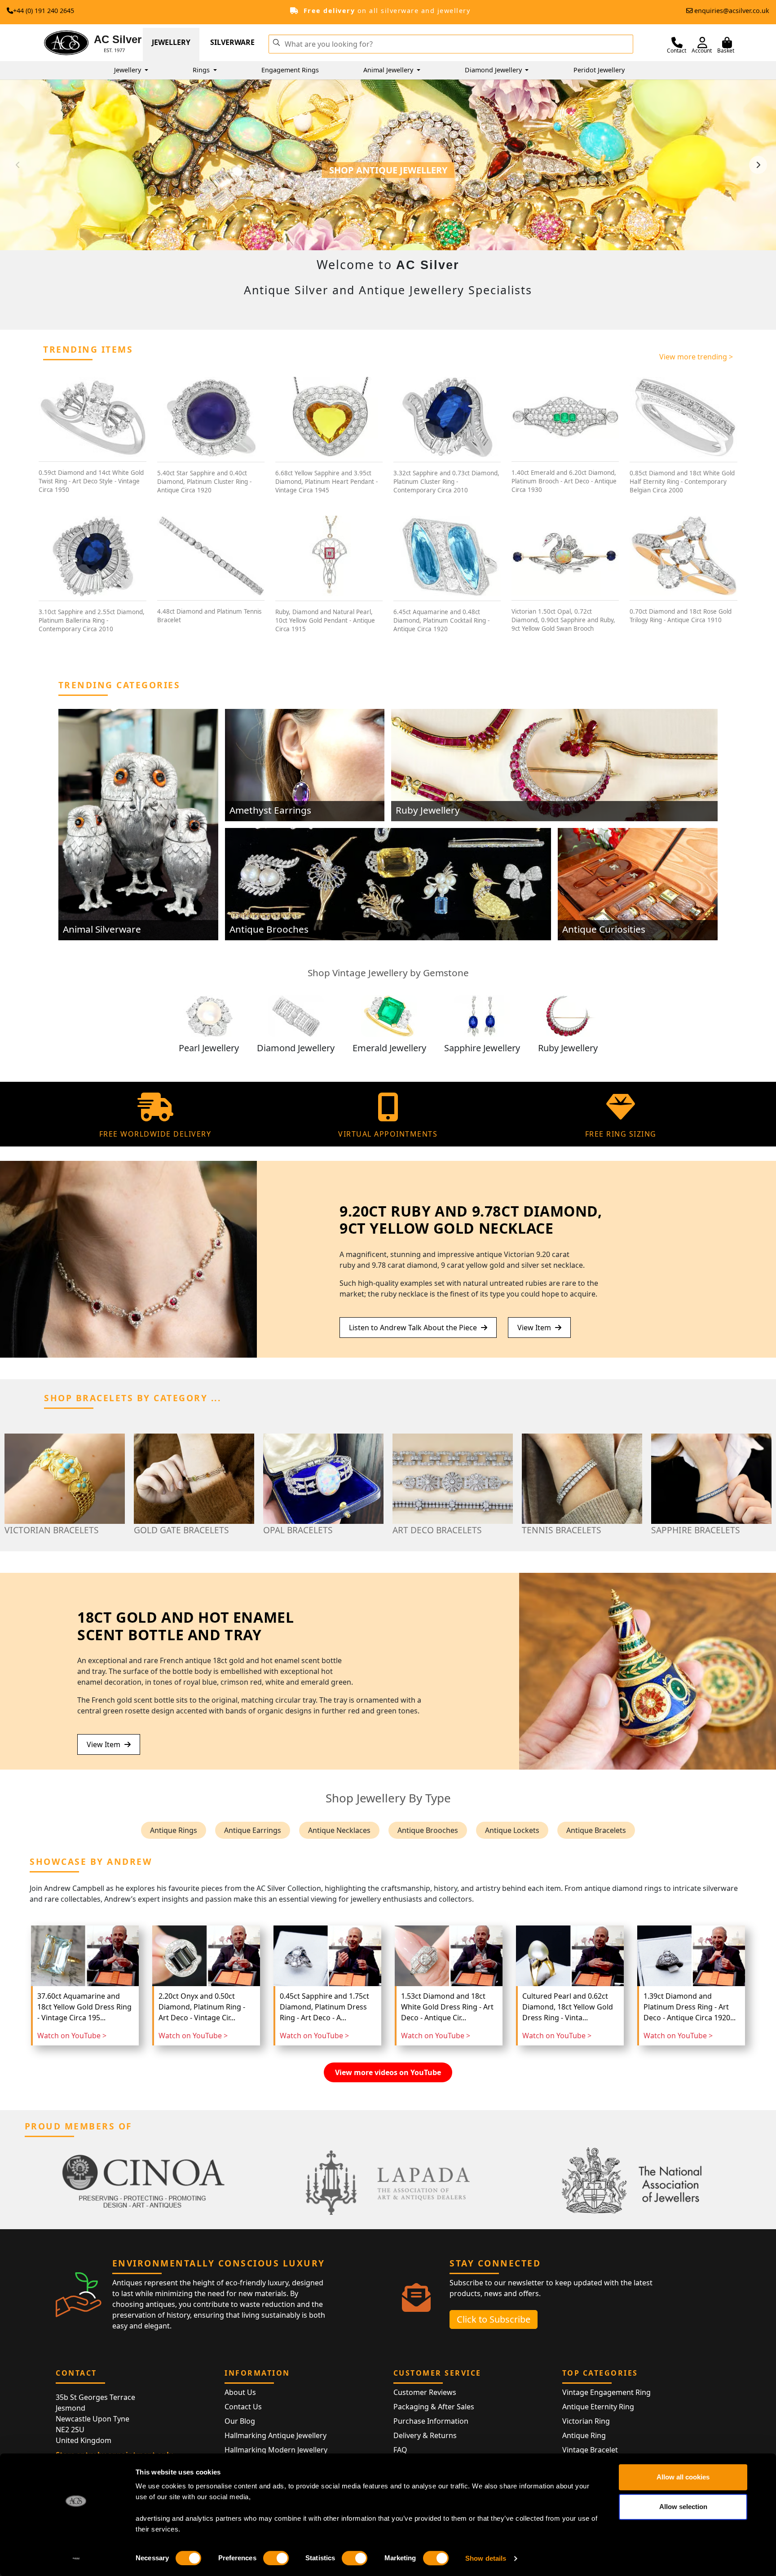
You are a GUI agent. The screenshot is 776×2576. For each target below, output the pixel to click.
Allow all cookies (683, 2477)
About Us (240, 2392)
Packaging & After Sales (434, 2407)
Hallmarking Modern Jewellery (276, 2450)
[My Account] (702, 43)
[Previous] (18, 165)
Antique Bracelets (596, 1830)
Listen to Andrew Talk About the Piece (414, 1328)
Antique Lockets (512, 1830)
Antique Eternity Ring (598, 2407)
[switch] (276, 2558)
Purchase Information (431, 2421)
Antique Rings (174, 1830)
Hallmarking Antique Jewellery (276, 2435)
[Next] (758, 165)
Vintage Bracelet (590, 2450)
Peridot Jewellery (599, 70)
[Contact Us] (677, 43)
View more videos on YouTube (388, 2072)
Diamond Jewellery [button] (494, 70)
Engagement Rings (290, 70)
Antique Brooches (428, 1830)
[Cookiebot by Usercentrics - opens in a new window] (76, 2558)
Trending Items (88, 349)
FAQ (400, 2450)
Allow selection (683, 2507)
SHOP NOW (388, 182)
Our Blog (240, 2421)
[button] (276, 42)
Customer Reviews (425, 2392)
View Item (535, 1328)
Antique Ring (584, 2435)
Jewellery (171, 42)
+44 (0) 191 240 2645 (44, 11)
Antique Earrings (253, 1830)
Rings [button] (202, 70)
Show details (486, 2558)
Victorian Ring (586, 2421)
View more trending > (696, 357)
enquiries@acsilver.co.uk (732, 11)
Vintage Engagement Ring (606, 2392)
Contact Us (243, 2407)
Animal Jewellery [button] (389, 70)
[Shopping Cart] (727, 43)
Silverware (232, 42)
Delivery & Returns (425, 2435)
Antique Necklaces (339, 1830)
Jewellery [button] (128, 70)
